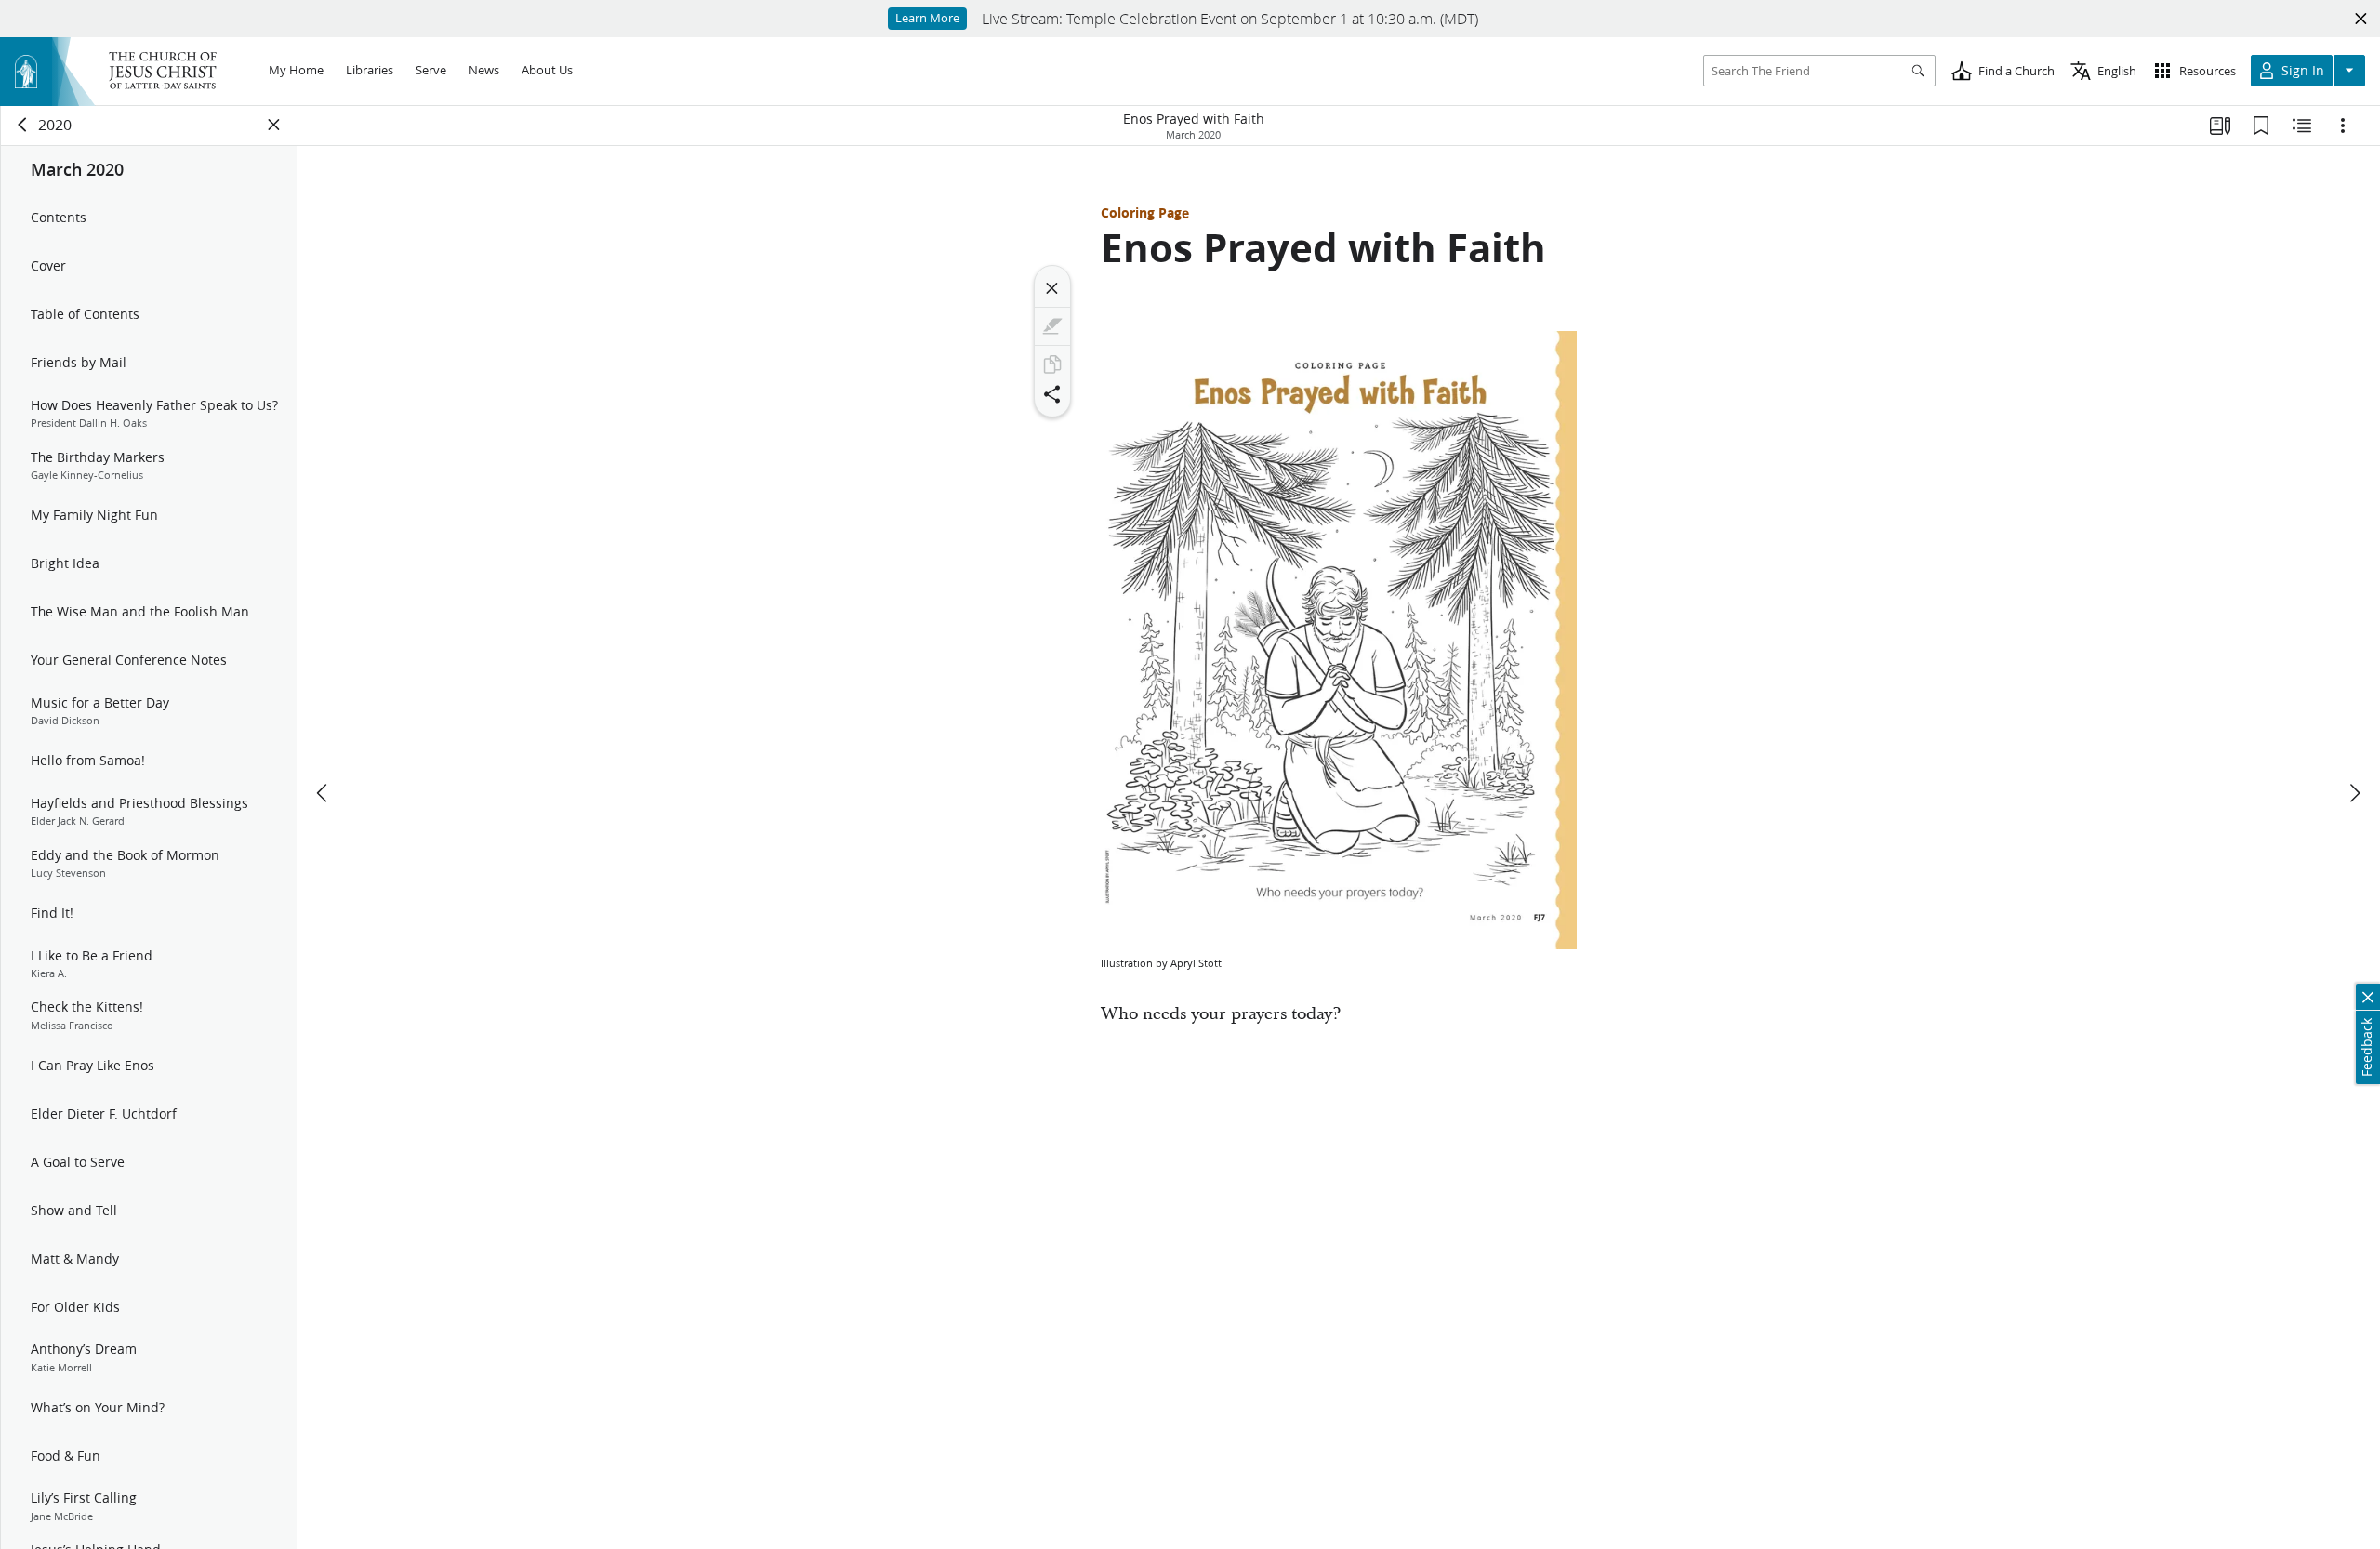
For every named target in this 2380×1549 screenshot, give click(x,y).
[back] (23, 125)
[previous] (324, 793)
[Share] (1052, 394)
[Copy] (1052, 364)
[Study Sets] (2220, 126)
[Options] (2343, 126)
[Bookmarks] (2261, 126)
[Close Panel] (274, 125)
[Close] (1052, 288)
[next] (2354, 793)
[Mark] (1052, 326)
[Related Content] (2302, 126)
